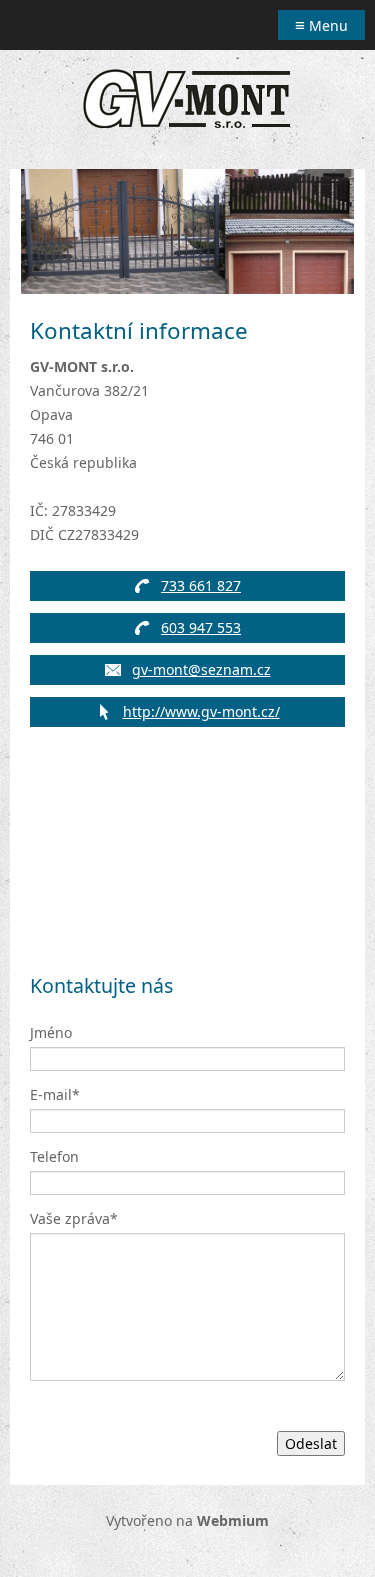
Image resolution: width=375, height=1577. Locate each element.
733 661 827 (201, 585)
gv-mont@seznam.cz (201, 669)
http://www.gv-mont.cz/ (201, 711)
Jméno (51, 1032)
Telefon (54, 1156)
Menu (321, 24)
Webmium (233, 1520)
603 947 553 (201, 627)
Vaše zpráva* (74, 1218)
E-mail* (55, 1094)
